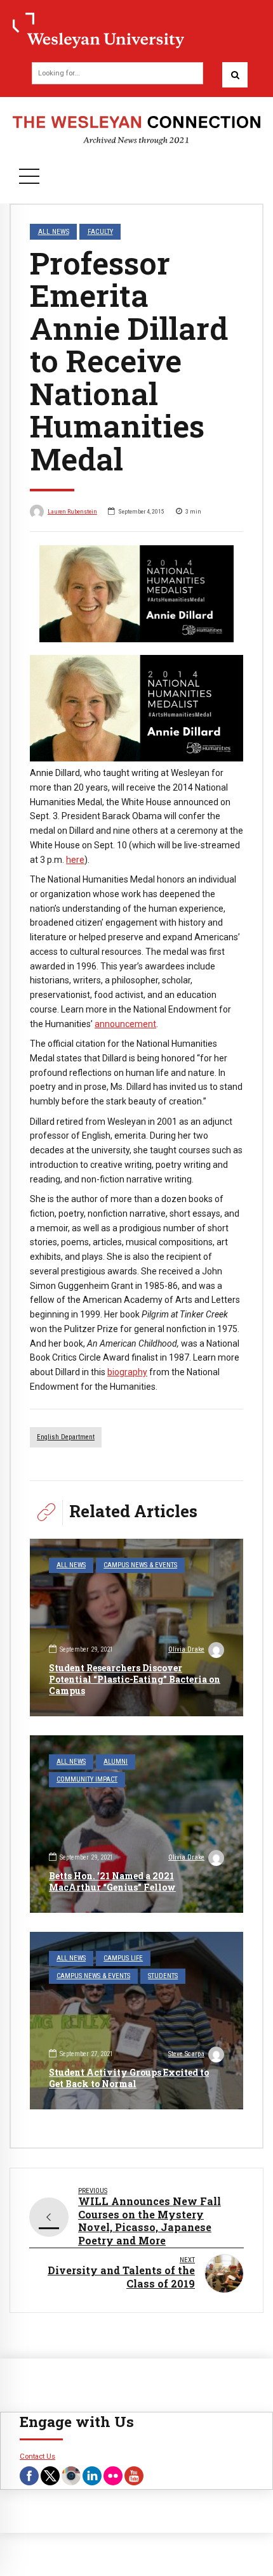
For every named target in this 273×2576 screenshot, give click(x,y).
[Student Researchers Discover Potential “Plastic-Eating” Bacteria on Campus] (136, 1628)
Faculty (100, 231)
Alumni (116, 1762)
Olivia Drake (186, 1649)
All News (54, 231)
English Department (66, 1437)
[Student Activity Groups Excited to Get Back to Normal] (136, 2021)
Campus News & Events (140, 1565)
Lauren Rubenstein (72, 511)
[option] (136, 594)
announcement (125, 1024)
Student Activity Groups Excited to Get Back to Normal (129, 2078)
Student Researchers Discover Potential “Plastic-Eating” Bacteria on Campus (135, 1679)
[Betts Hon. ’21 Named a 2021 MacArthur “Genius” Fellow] (136, 1824)
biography (127, 1372)
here (75, 860)
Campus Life (123, 1958)
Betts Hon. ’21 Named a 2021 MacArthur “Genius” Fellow (112, 1881)
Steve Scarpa (186, 2054)
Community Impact (87, 1779)
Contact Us (37, 2456)
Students (163, 1976)
